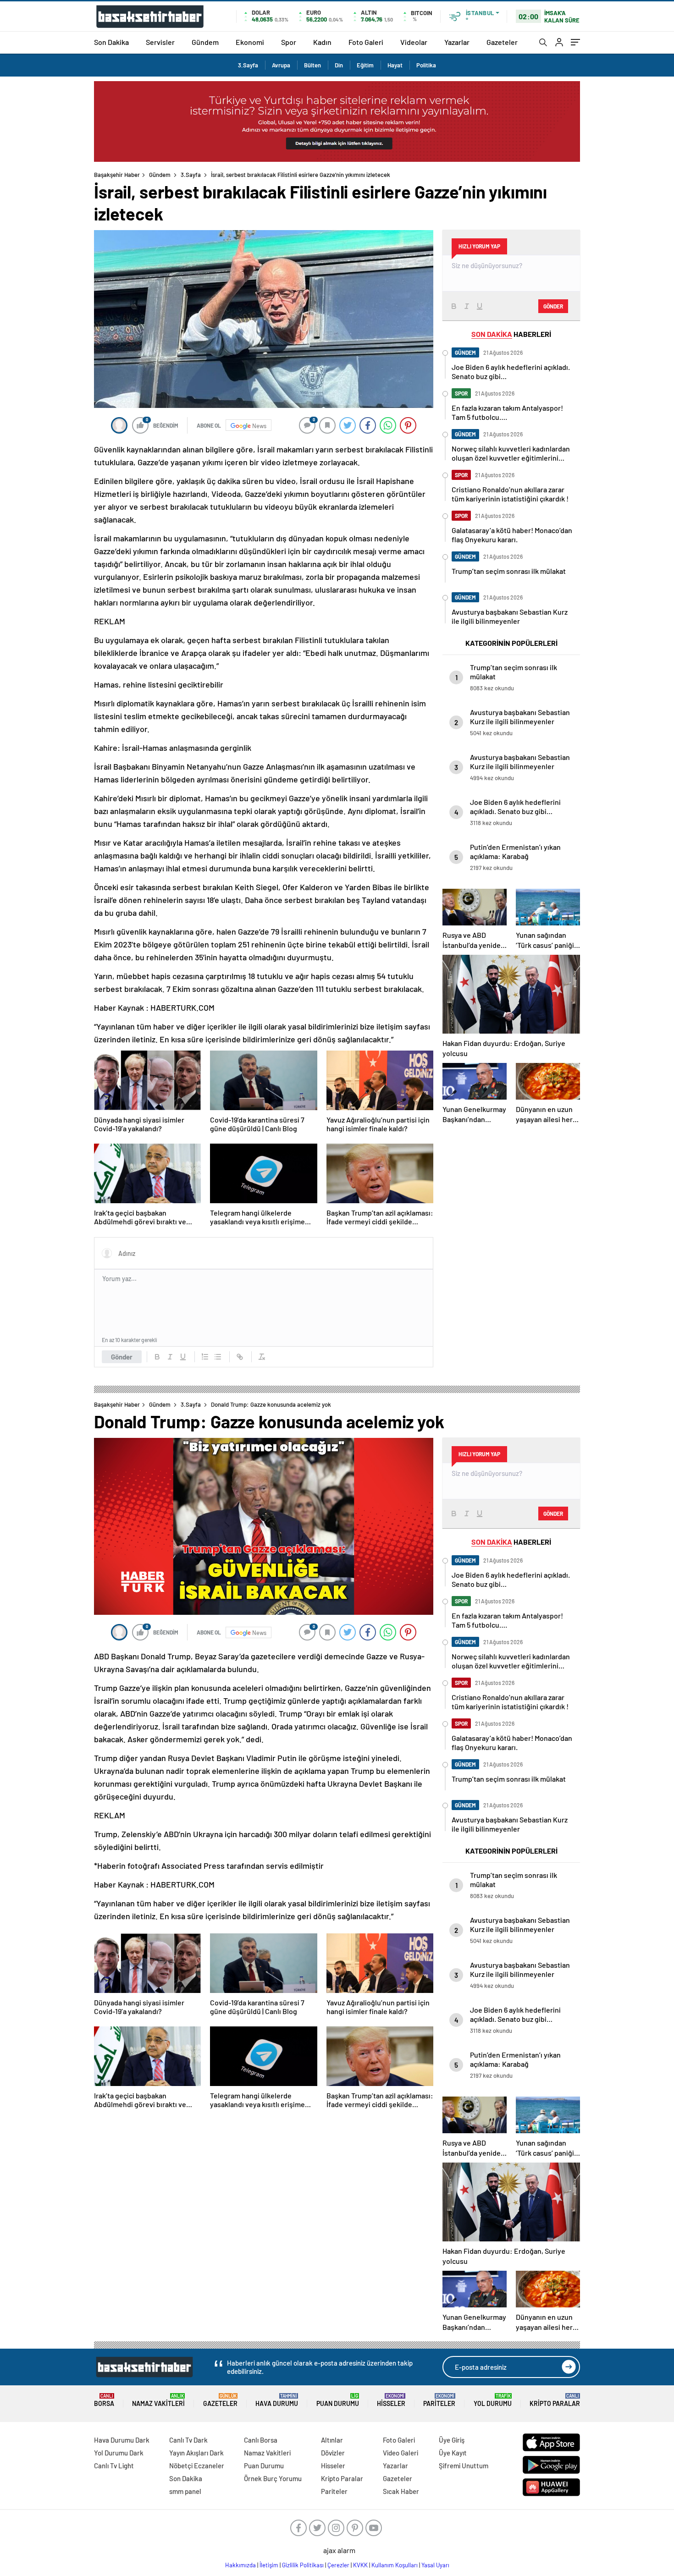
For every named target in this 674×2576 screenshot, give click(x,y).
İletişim (269, 2565)
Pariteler (439, 2400)
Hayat (395, 65)
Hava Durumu (277, 2400)
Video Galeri (401, 2453)
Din (339, 65)
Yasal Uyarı (435, 2565)
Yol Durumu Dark (119, 2453)
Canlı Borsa (261, 2440)
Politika (426, 65)
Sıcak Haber (401, 2491)
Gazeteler (502, 42)
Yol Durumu (493, 2400)
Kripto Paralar (555, 2400)
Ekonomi (250, 42)
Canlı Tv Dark (188, 2440)
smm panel (185, 2491)
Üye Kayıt (453, 2453)
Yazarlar (457, 42)
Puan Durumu (338, 2400)
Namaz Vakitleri (158, 2400)
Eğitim (365, 65)
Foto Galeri (366, 42)
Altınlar (332, 2440)
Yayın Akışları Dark (196, 2453)
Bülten (312, 65)
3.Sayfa (248, 65)
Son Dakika (111, 42)
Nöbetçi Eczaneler (197, 2466)
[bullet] (218, 1357)
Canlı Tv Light (114, 2466)
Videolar (414, 42)
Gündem (205, 42)
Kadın (322, 42)
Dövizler (333, 2453)
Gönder (122, 1357)
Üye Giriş (452, 2440)
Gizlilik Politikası (303, 2565)
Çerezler (338, 2565)
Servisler (160, 42)
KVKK (360, 2565)
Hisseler (391, 2400)
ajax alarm (339, 2550)
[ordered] (205, 1357)
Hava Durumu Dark (122, 2440)
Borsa (104, 2400)
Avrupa (281, 65)
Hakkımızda (240, 2565)
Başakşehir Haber (117, 175)
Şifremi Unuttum (464, 2466)
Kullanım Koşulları (395, 2565)
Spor (289, 42)
